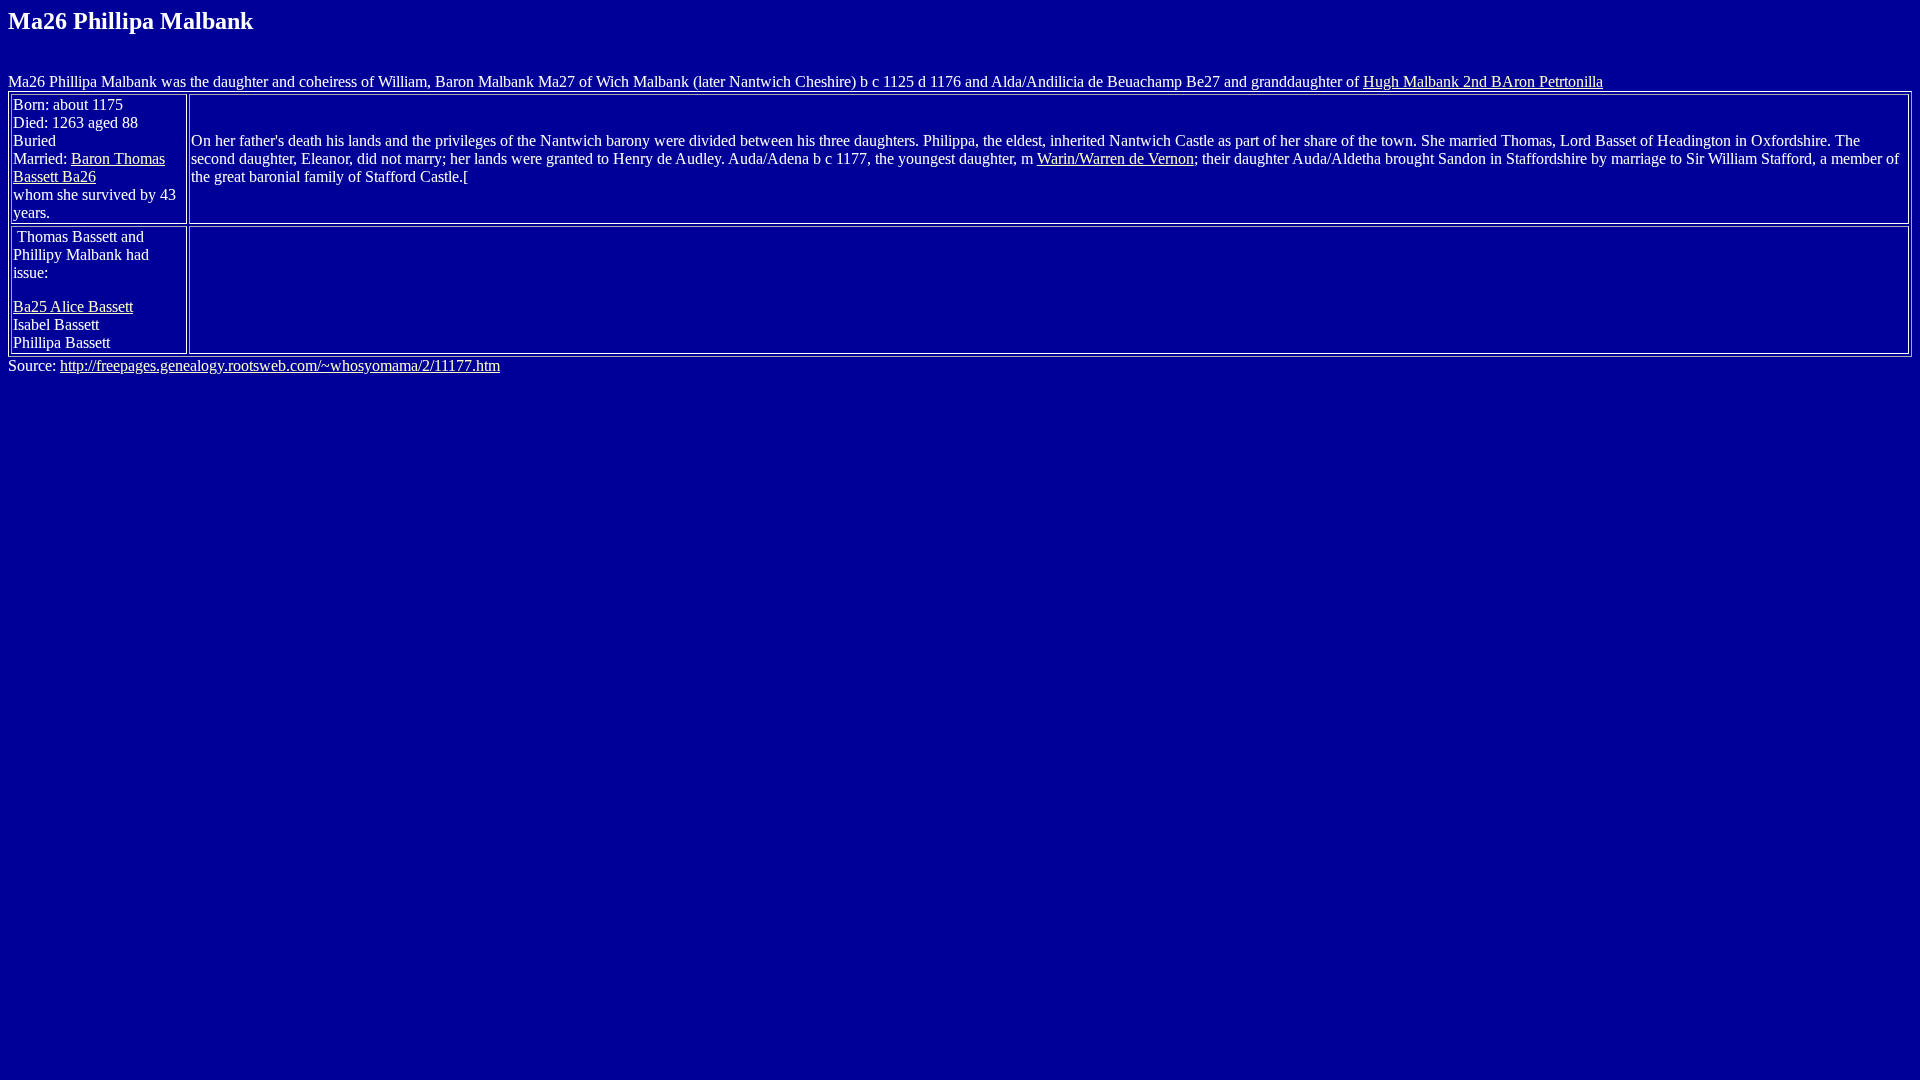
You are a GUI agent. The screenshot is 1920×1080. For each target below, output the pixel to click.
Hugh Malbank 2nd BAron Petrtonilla (1483, 81)
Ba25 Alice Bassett (73, 306)
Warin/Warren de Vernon (1115, 158)
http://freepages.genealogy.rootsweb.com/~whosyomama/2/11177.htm (280, 365)
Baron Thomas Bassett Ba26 (89, 167)
